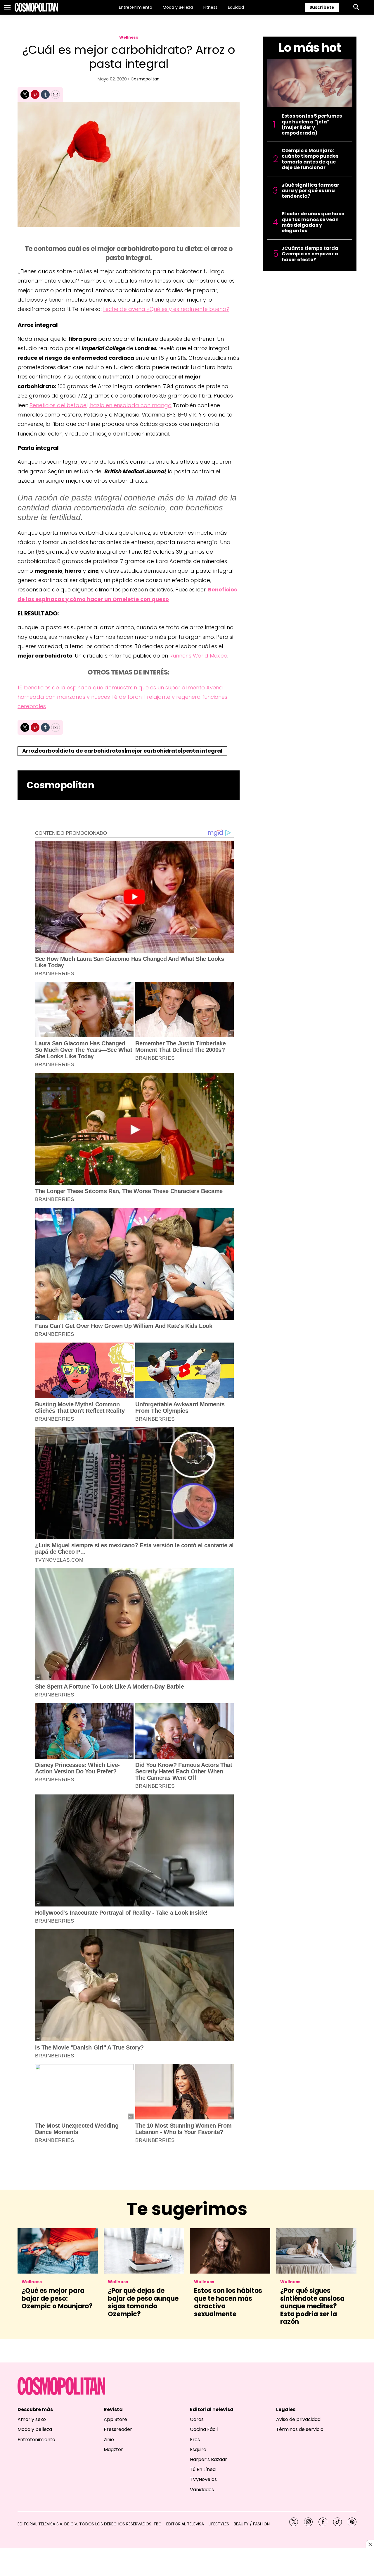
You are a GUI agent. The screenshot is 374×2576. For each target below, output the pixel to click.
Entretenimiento (136, 7)
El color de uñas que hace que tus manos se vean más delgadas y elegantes (313, 222)
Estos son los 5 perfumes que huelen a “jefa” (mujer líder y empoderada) (312, 124)
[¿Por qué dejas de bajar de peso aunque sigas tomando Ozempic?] (144, 2251)
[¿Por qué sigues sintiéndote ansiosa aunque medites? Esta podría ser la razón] (316, 2251)
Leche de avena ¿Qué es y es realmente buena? (166, 309)
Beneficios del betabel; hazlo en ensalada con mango (101, 405)
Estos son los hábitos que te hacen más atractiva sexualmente (228, 2302)
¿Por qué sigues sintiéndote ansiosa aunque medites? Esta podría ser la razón (312, 2306)
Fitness (210, 7)
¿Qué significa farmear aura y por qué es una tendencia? (310, 191)
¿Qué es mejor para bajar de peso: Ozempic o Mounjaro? (57, 2298)
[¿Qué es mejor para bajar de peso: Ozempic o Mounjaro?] (58, 2251)
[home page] (36, 7)
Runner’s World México (198, 656)
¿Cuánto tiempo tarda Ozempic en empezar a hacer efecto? (310, 254)
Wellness (129, 37)
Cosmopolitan (145, 79)
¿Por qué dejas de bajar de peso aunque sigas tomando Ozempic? (143, 2302)
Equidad (236, 7)
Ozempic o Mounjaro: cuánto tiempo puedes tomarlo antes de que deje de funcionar (310, 159)
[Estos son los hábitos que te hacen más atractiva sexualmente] (230, 2251)
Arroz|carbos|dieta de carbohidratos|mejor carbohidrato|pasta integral (122, 751)
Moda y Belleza (178, 7)
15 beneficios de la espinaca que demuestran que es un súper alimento (111, 688)
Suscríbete (322, 7)
